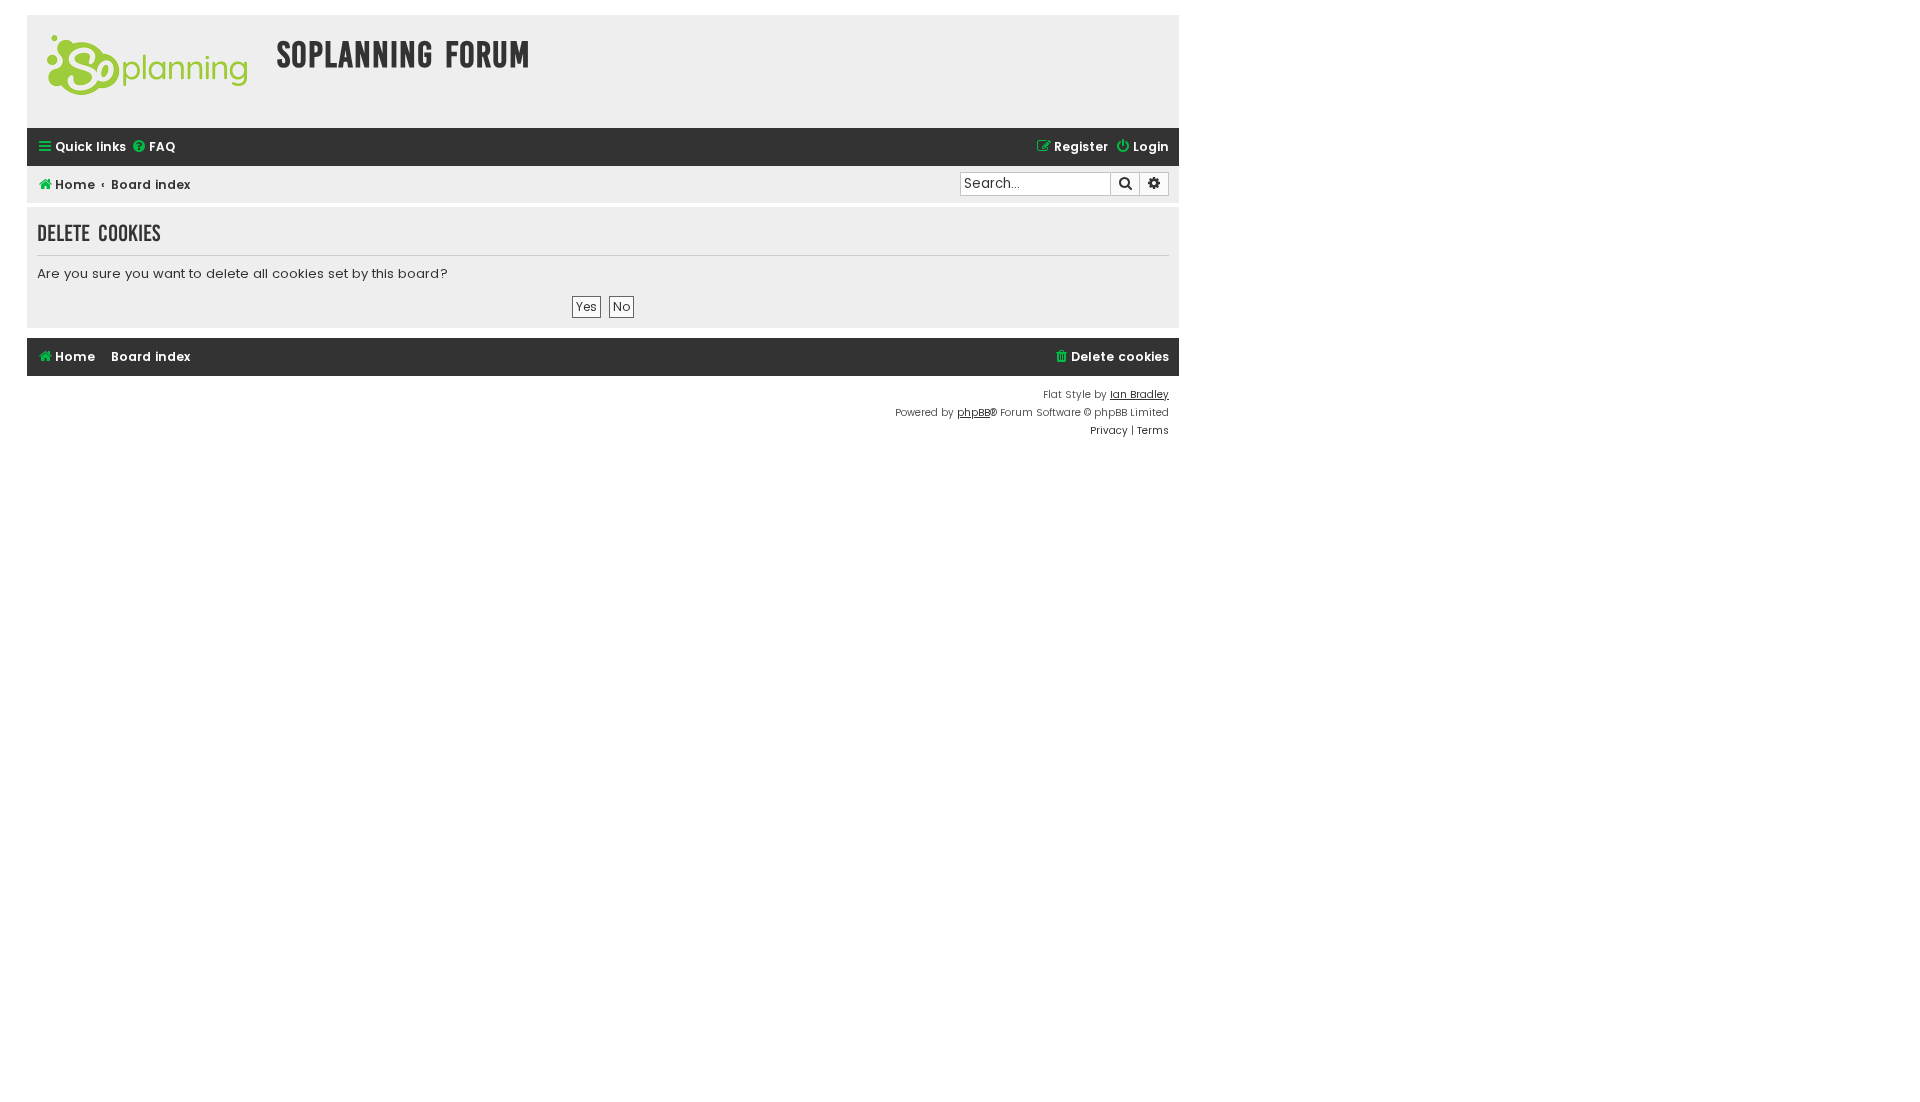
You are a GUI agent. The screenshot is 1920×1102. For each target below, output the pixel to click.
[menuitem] (153, 147)
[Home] (147, 71)
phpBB (973, 412)
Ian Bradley (1139, 394)
